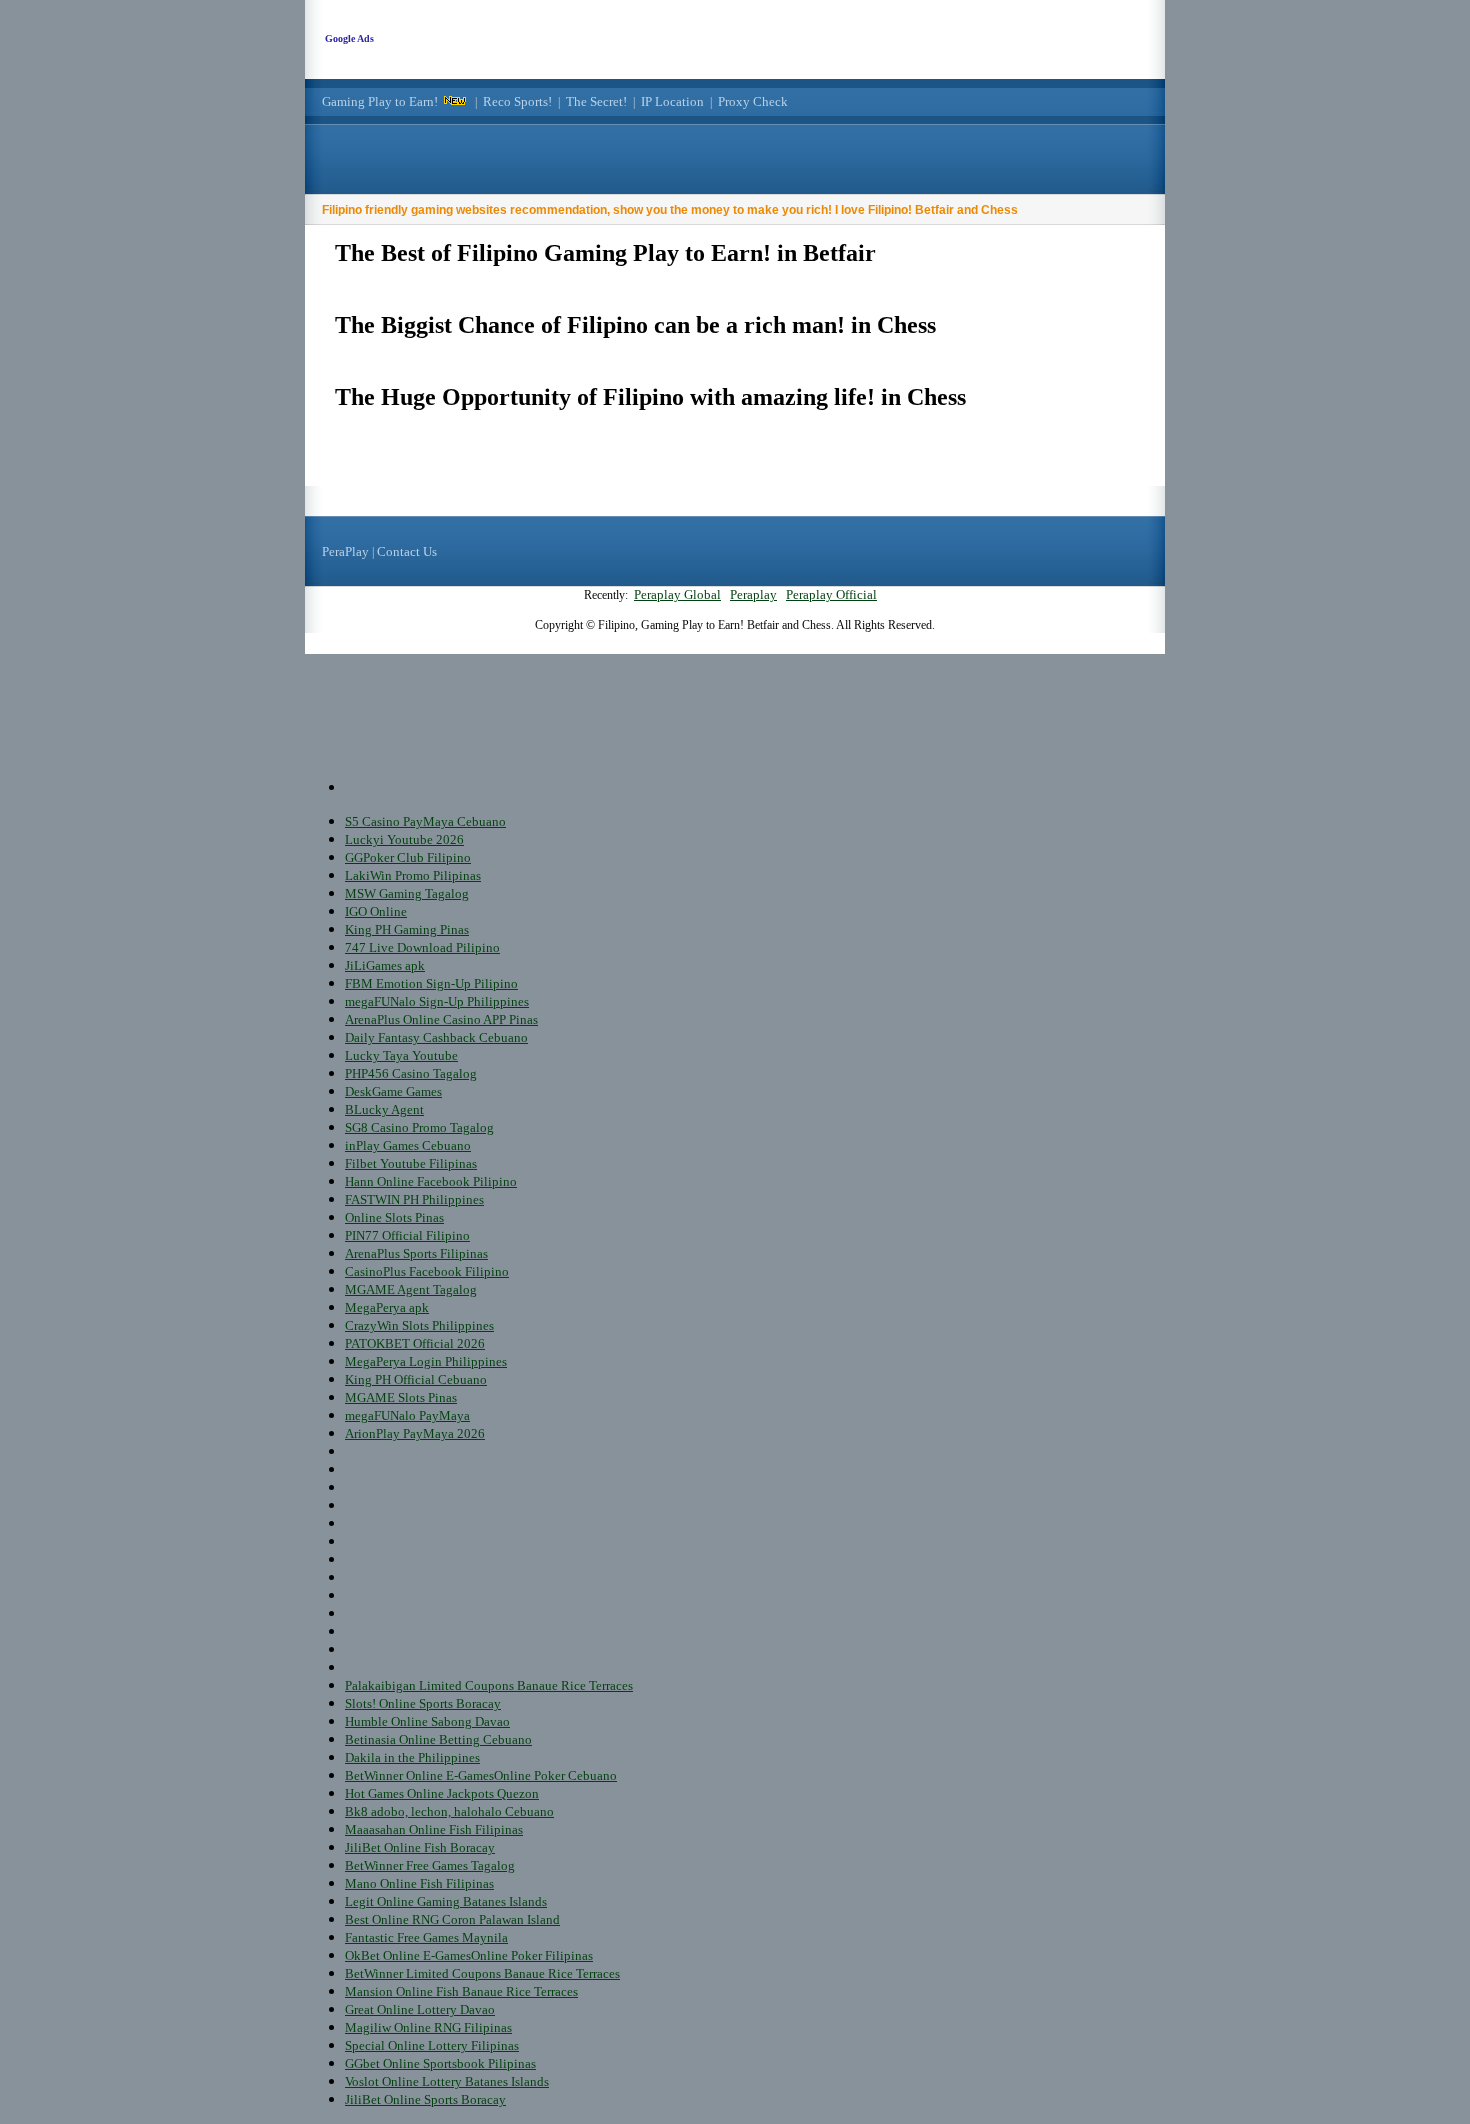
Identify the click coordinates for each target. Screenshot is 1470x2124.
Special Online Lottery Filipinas (432, 2045)
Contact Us (407, 551)
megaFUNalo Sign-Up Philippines (437, 1001)
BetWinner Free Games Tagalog (430, 1865)
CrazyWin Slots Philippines (419, 1325)
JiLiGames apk (385, 965)
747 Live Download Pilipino (422, 947)
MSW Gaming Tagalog (407, 893)
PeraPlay (345, 551)
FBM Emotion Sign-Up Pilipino (431, 983)
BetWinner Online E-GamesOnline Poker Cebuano (481, 1775)
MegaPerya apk (387, 1307)
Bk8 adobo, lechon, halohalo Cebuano (449, 1811)
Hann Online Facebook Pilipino (431, 1181)
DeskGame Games (393, 1091)
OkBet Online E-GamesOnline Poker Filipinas (469, 1955)
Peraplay (753, 594)
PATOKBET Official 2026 (415, 1343)
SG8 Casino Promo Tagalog (419, 1127)
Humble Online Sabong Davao (427, 1721)
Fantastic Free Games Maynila (426, 1937)
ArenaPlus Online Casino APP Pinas (441, 1019)
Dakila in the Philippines (412, 1757)
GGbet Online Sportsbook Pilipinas (440, 2063)
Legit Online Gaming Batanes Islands (446, 1901)
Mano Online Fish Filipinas (419, 1883)
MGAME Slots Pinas (401, 1397)
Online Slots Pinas (394, 1217)
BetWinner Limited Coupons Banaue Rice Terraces (482, 1973)
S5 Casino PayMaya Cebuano (425, 821)
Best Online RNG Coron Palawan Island (452, 1919)
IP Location (672, 101)
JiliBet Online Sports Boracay (425, 2099)
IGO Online (376, 911)
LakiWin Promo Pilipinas (413, 875)
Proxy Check (753, 101)
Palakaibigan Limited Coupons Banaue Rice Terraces (489, 1685)
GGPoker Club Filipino (408, 857)
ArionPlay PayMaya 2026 (415, 1433)
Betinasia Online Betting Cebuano (438, 1739)
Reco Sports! (517, 101)
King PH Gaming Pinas (407, 929)
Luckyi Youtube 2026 (404, 839)
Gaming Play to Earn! (380, 101)
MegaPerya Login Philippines (426, 1361)
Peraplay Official (831, 594)
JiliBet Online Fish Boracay (420, 1847)
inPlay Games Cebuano (408, 1145)
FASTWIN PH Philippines (414, 1199)
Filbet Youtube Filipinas (411, 1163)
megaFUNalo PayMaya (407, 1415)
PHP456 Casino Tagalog (411, 1073)
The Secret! (596, 101)
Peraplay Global (677, 594)
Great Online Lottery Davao (420, 2009)
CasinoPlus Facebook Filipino (427, 1271)
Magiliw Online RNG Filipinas (428, 2027)
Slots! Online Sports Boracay (423, 1703)
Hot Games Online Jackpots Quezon (442, 1793)
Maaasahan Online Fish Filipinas (434, 1829)
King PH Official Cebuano (416, 1379)
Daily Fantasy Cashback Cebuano (436, 1037)
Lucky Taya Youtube (401, 1055)
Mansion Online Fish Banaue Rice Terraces (461, 1991)
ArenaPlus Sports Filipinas (416, 1253)
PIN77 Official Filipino (407, 1235)
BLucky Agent (384, 1109)
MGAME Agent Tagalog (411, 1289)
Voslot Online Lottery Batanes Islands (447, 2081)
